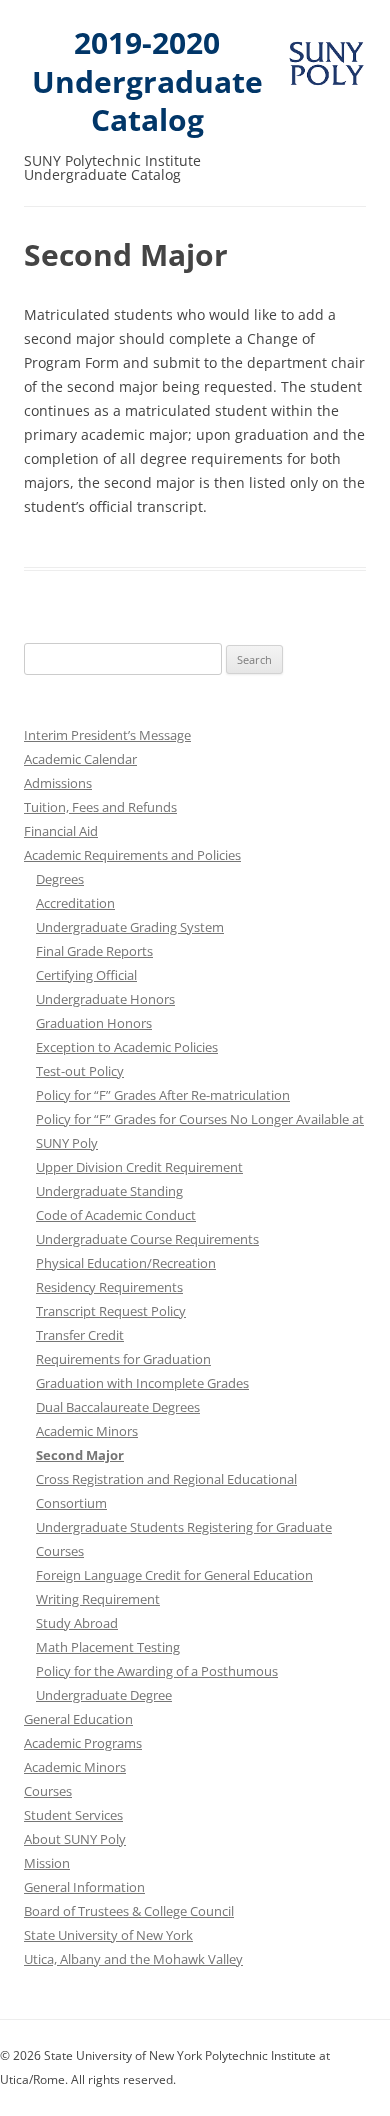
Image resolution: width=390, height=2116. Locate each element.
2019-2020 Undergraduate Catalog (147, 82)
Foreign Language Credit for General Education (174, 1575)
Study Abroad (77, 1623)
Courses (48, 1791)
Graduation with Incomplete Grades (142, 1383)
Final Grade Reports (94, 951)
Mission (47, 1863)
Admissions (58, 783)
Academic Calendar (80, 759)
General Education (78, 1719)
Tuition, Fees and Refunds (100, 807)
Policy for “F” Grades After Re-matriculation (163, 1095)
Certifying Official (86, 975)
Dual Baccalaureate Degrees (118, 1407)
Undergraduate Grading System (130, 927)
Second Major (80, 1455)
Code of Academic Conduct (116, 1215)
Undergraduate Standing (109, 1191)
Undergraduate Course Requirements (147, 1239)
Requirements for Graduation (123, 1359)
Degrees (60, 879)
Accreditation (75, 903)
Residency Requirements (109, 1287)
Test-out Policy (80, 1071)
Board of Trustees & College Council (129, 1911)
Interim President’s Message (107, 735)
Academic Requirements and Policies (132, 855)
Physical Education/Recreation (126, 1263)
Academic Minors (87, 1431)
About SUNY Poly (75, 1839)
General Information (84, 1887)
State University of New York (108, 1935)
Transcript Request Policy (111, 1311)
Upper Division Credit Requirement (139, 1167)
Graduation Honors (94, 1023)
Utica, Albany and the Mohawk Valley (133, 1959)
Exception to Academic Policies (127, 1047)
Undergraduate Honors (105, 999)
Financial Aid (61, 831)
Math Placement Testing (108, 1647)
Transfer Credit (80, 1335)
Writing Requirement (98, 1599)
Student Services (73, 1815)
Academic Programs (83, 1743)
